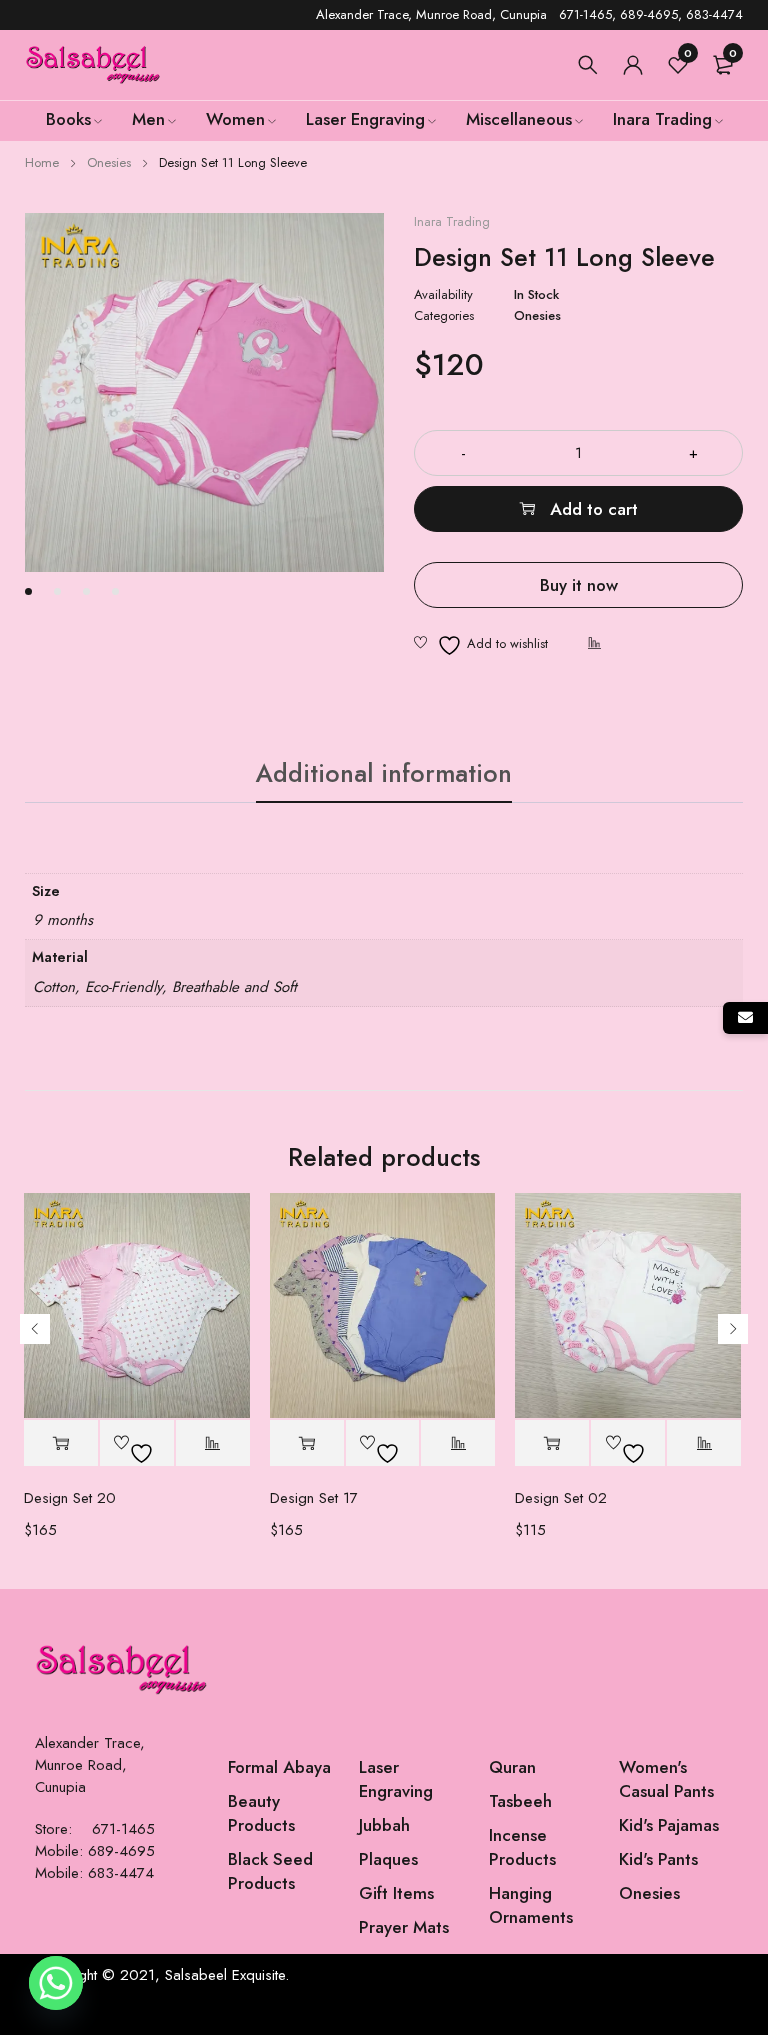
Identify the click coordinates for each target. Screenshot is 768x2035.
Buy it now (579, 585)
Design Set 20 (70, 1498)
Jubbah (384, 1825)
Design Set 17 (314, 1498)
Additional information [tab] (384, 773)
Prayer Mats (404, 1927)
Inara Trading (452, 222)
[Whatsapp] (56, 1983)
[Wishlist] (481, 645)
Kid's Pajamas (669, 1825)
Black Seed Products (270, 1871)
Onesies (109, 162)
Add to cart (594, 509)
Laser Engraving (396, 1779)
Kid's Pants (658, 1859)
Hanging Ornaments (531, 1905)
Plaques (388, 1859)
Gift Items (396, 1893)
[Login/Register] (633, 65)
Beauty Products (261, 1813)
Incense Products (522, 1847)
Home (42, 162)
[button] (61, 1443)
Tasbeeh (520, 1801)
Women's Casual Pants (666, 1779)
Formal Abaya (279, 1767)
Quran (512, 1767)
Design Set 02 (561, 1498)
